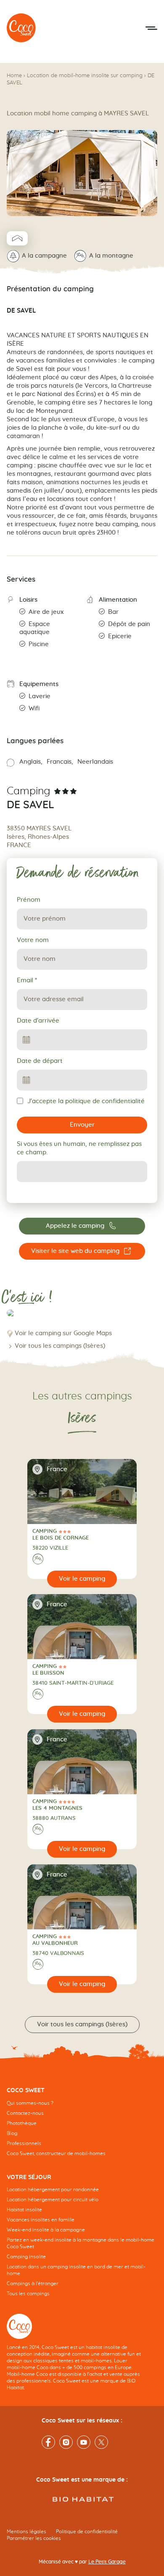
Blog (12, 2133)
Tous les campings (28, 2294)
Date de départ (40, 1061)
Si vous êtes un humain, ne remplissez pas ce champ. (79, 1148)
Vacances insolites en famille (41, 2220)
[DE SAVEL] (21, 28)
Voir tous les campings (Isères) (60, 1346)
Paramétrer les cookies (34, 2538)
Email (27, 980)
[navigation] (82, 2128)
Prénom (29, 900)
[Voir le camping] (82, 1579)
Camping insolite (26, 2257)
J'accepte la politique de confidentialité (86, 1101)
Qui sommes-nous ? (30, 2103)
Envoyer (82, 1125)
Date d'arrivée (38, 1021)
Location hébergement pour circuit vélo (53, 2200)
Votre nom (33, 940)
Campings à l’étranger (33, 2284)
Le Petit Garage (107, 2562)
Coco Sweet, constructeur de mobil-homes (56, 2153)
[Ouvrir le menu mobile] (151, 28)
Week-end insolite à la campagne (46, 2230)
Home (14, 76)
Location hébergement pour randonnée (53, 2190)
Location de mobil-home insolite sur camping (85, 76)
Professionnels (24, 2143)
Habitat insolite (24, 2210)
